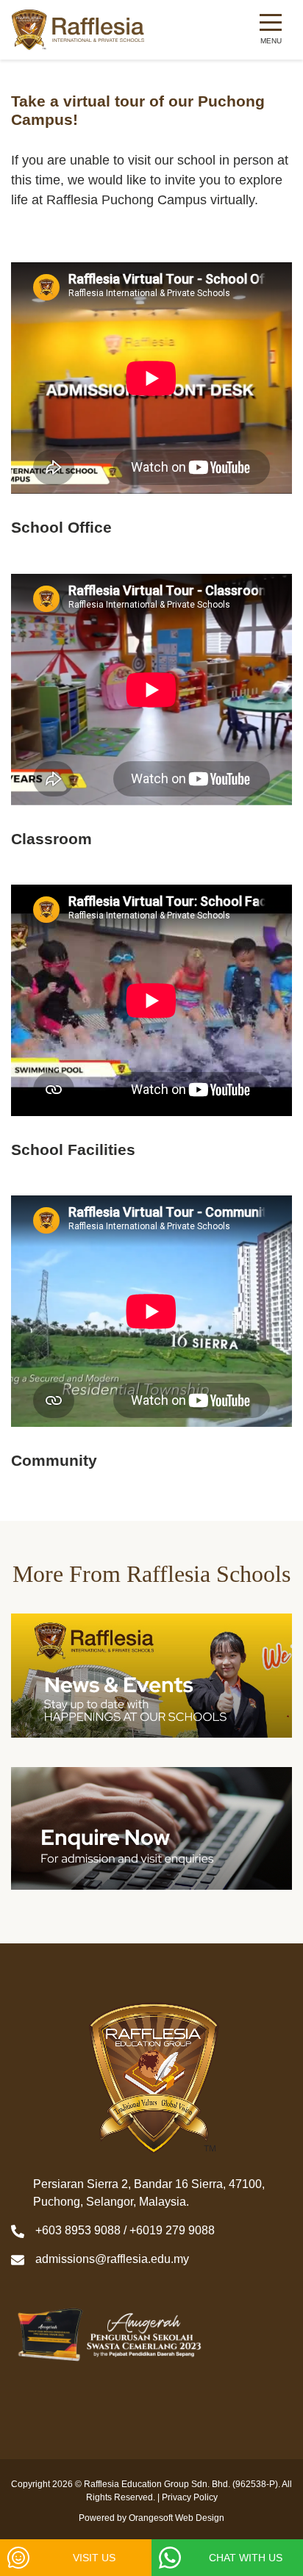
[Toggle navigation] (271, 30)
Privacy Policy (190, 2497)
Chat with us (246, 2558)
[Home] (78, 30)
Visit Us (94, 2558)
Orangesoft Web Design (177, 2518)
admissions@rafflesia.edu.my (112, 2259)
